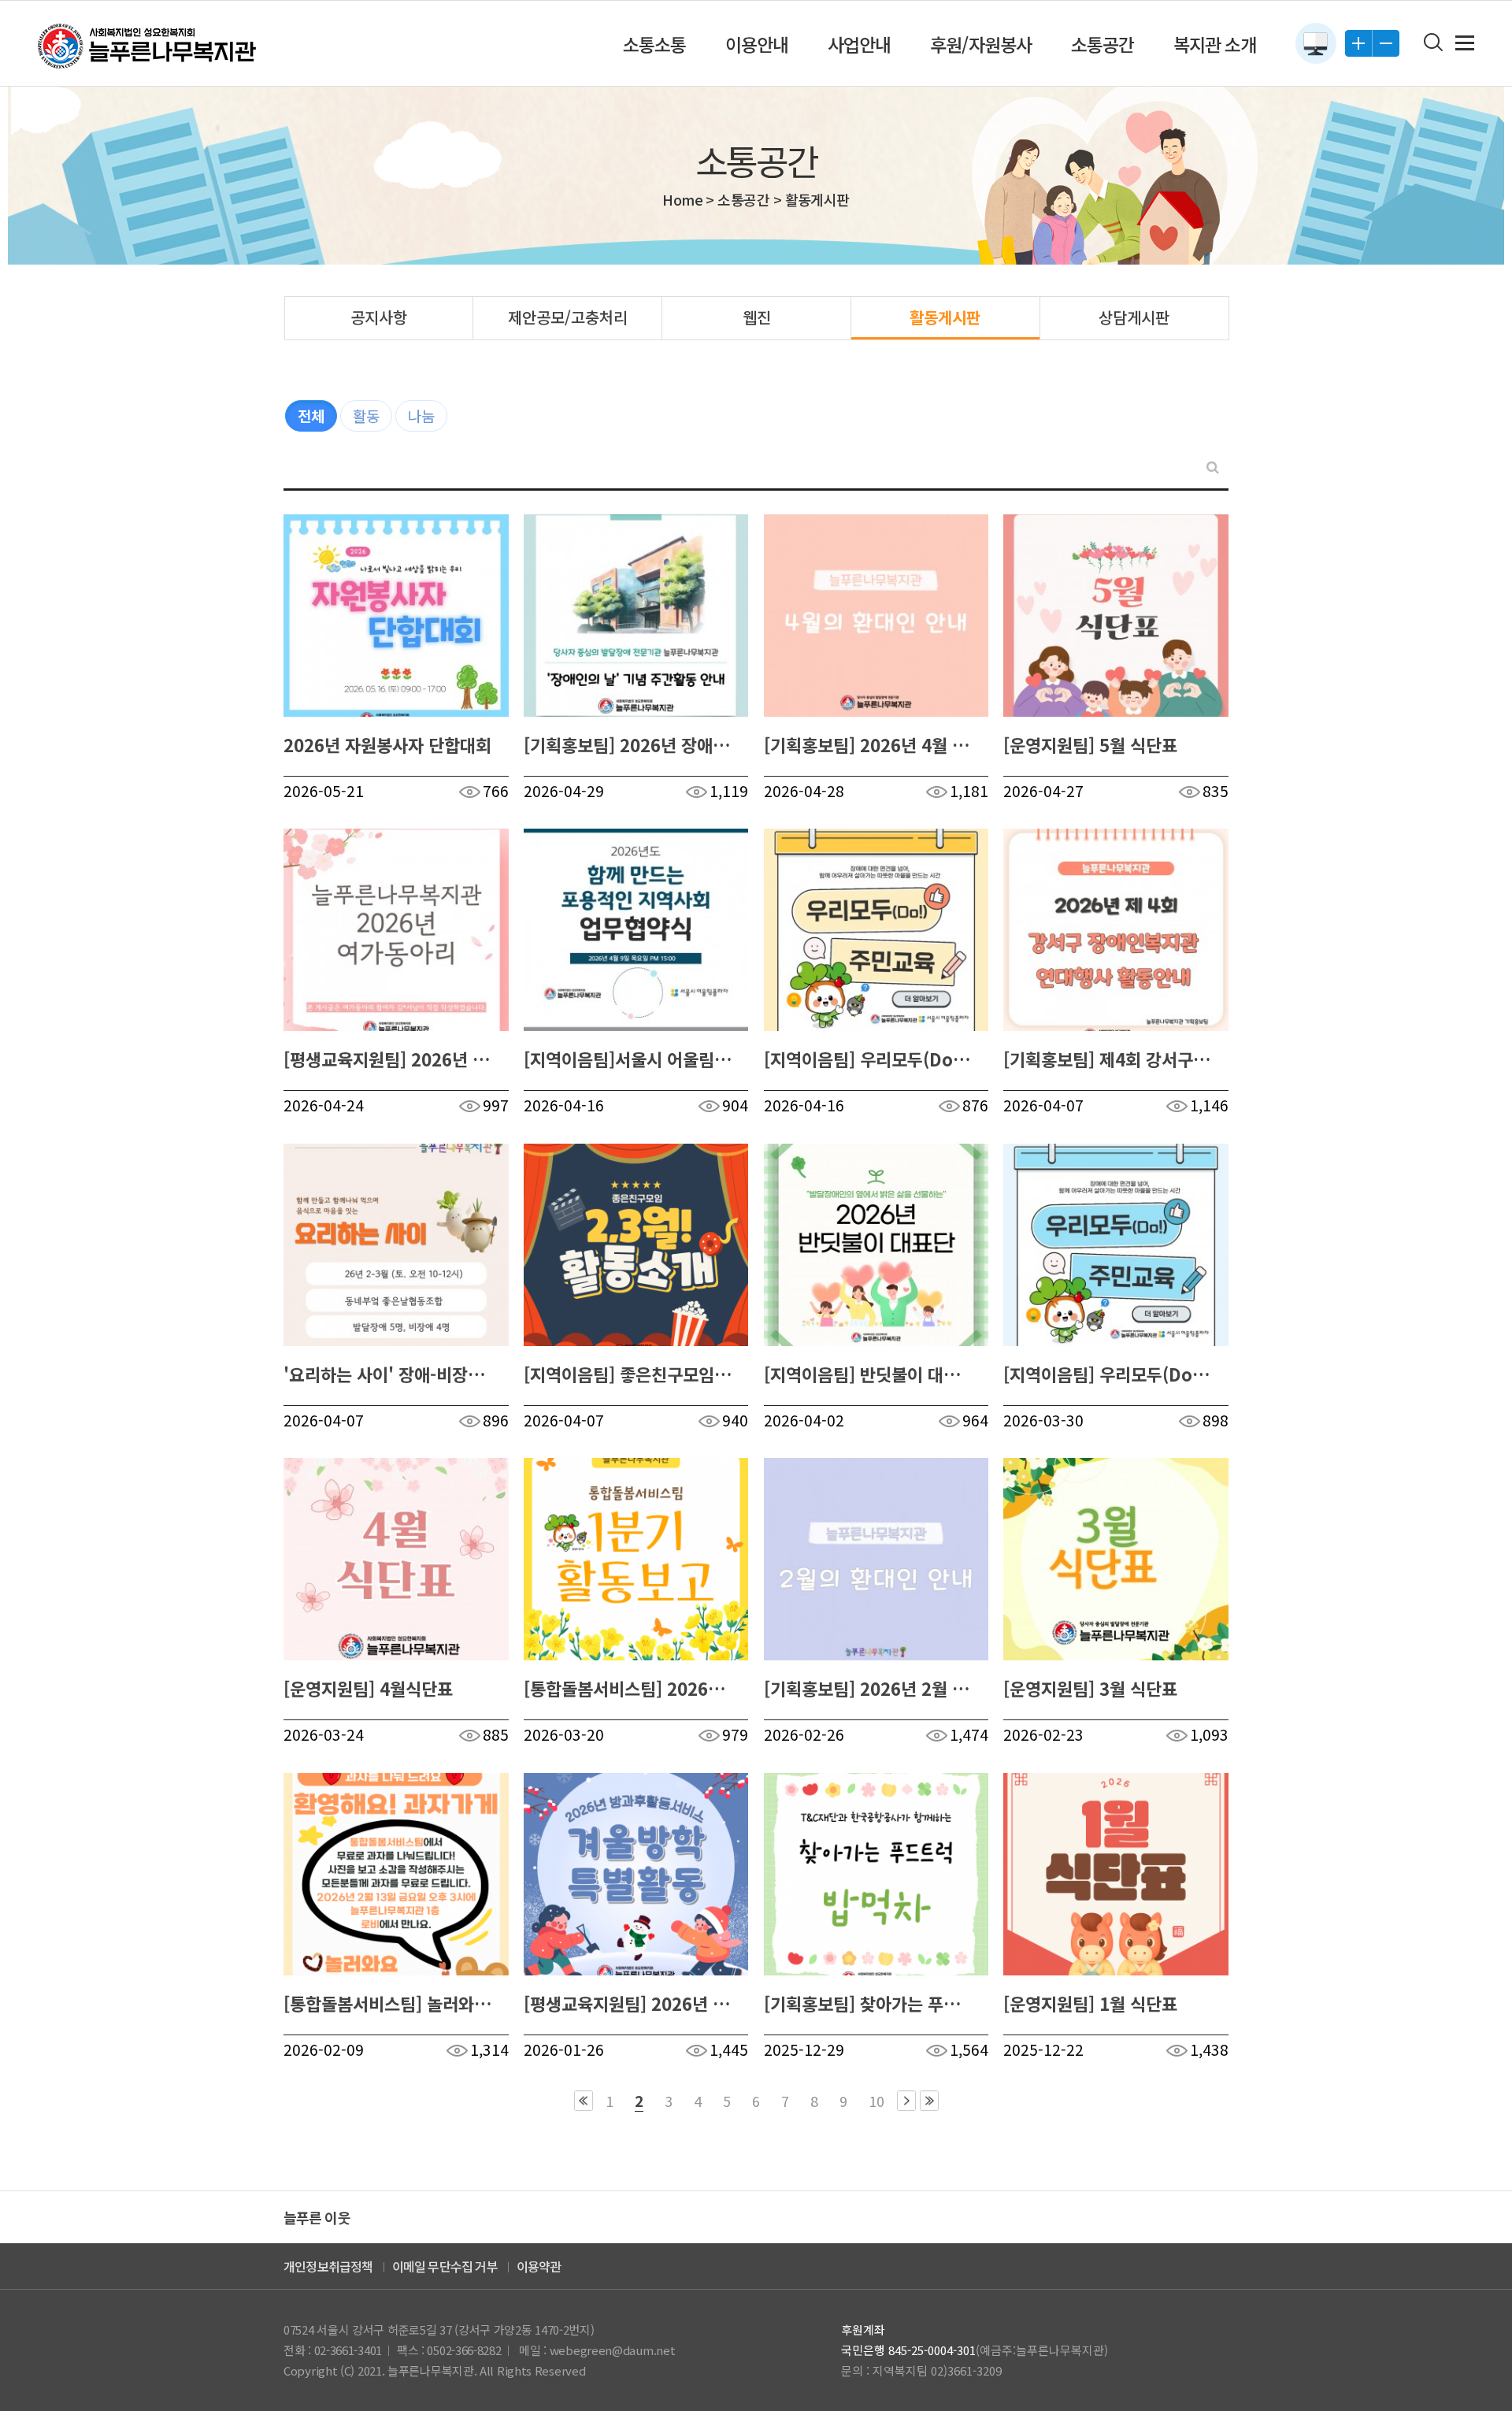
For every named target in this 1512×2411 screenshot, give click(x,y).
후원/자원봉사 (980, 44)
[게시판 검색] (1213, 467)
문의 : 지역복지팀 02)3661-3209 (921, 2370)
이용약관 (539, 2266)
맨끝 (929, 2101)
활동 (366, 415)
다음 (906, 2101)
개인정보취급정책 (328, 2266)
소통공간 (1102, 44)
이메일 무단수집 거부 (445, 2266)
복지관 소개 (1215, 44)
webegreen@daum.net (613, 2350)
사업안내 (859, 44)
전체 (311, 415)
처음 (584, 2101)
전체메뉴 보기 (1465, 43)
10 (876, 2101)
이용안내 (757, 44)
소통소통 (654, 44)
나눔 (421, 415)
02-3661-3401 (348, 2350)
